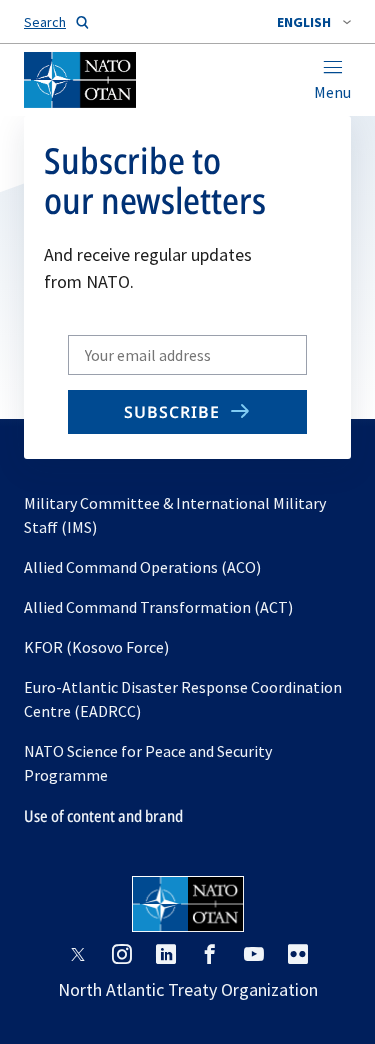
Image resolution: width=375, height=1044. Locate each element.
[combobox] (314, 22)
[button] (314, 22)
